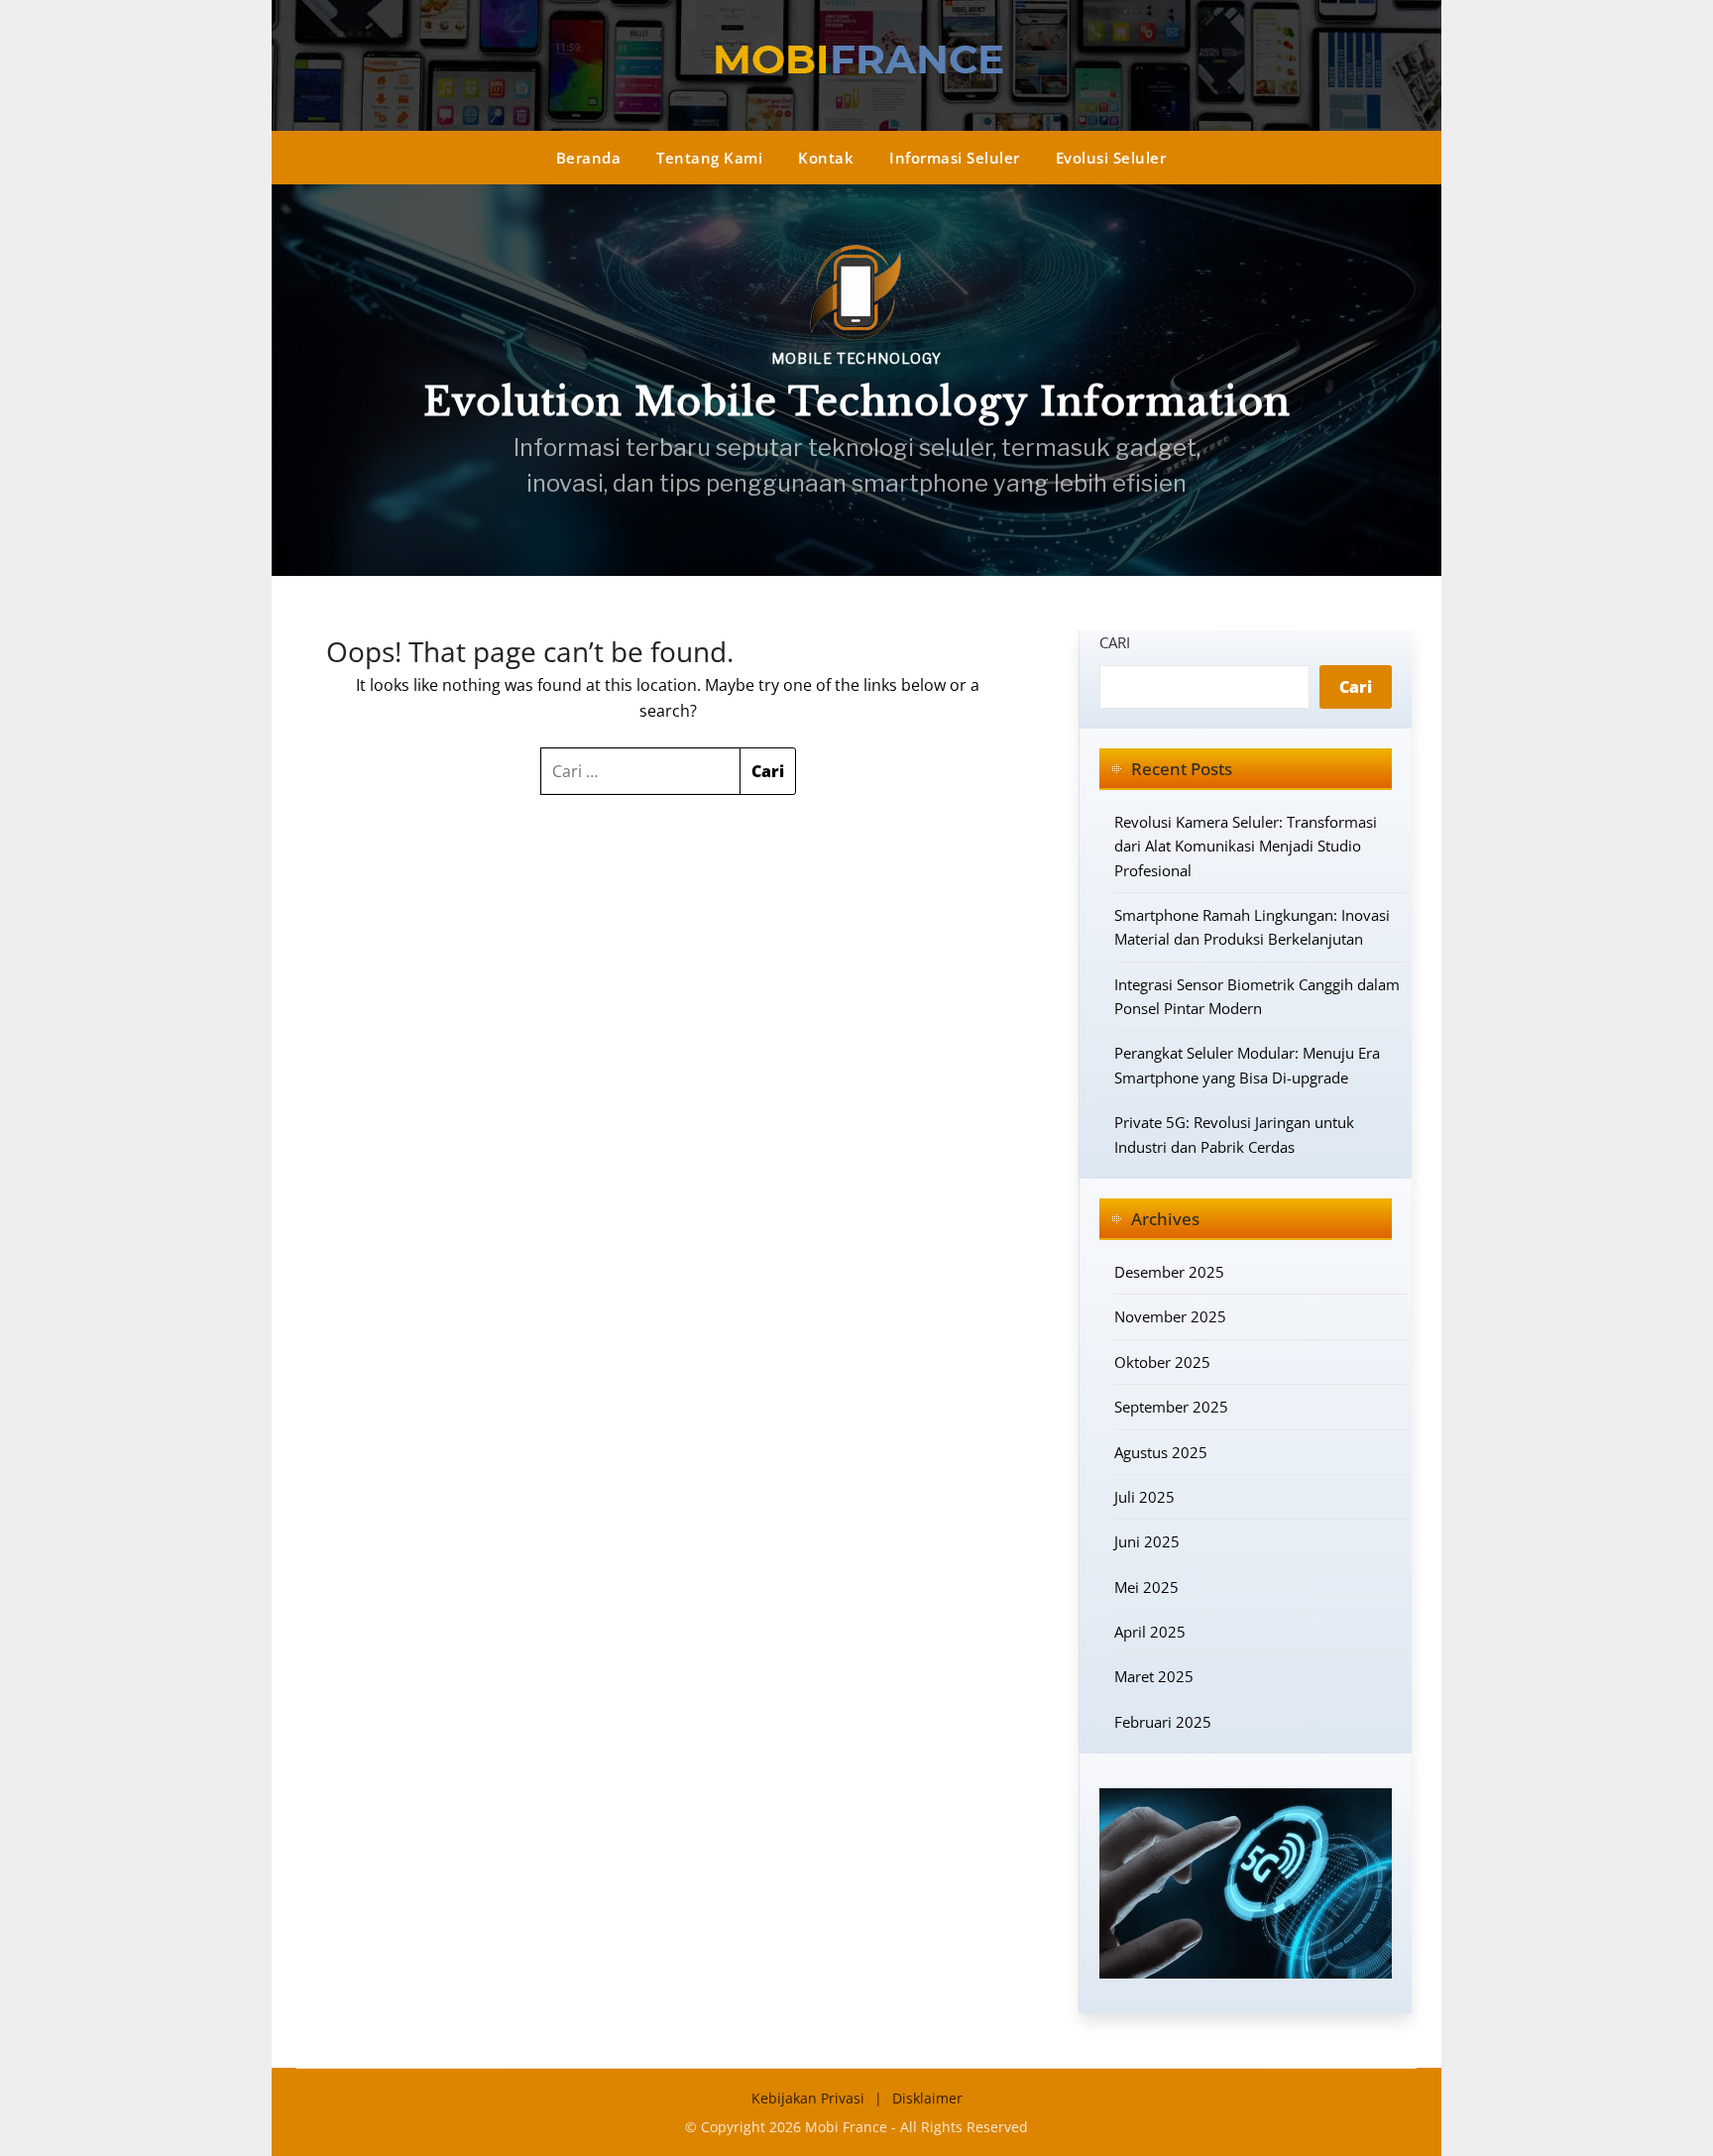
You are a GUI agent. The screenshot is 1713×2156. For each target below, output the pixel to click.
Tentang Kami (709, 158)
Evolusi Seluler (1111, 158)
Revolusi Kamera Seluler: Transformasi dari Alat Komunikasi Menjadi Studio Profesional (1246, 846)
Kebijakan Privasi (808, 2098)
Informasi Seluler (955, 158)
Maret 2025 (1154, 1676)
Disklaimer (927, 2098)
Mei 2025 (1146, 1587)
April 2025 (1150, 1632)
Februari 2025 (1163, 1722)
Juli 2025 (1144, 1497)
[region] (856, 380)
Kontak (826, 158)
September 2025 (1171, 1407)
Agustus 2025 (1161, 1452)
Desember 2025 (1169, 1272)
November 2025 (1170, 1316)
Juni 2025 (1147, 1541)
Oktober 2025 (1162, 1362)
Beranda (589, 158)
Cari (1115, 642)
